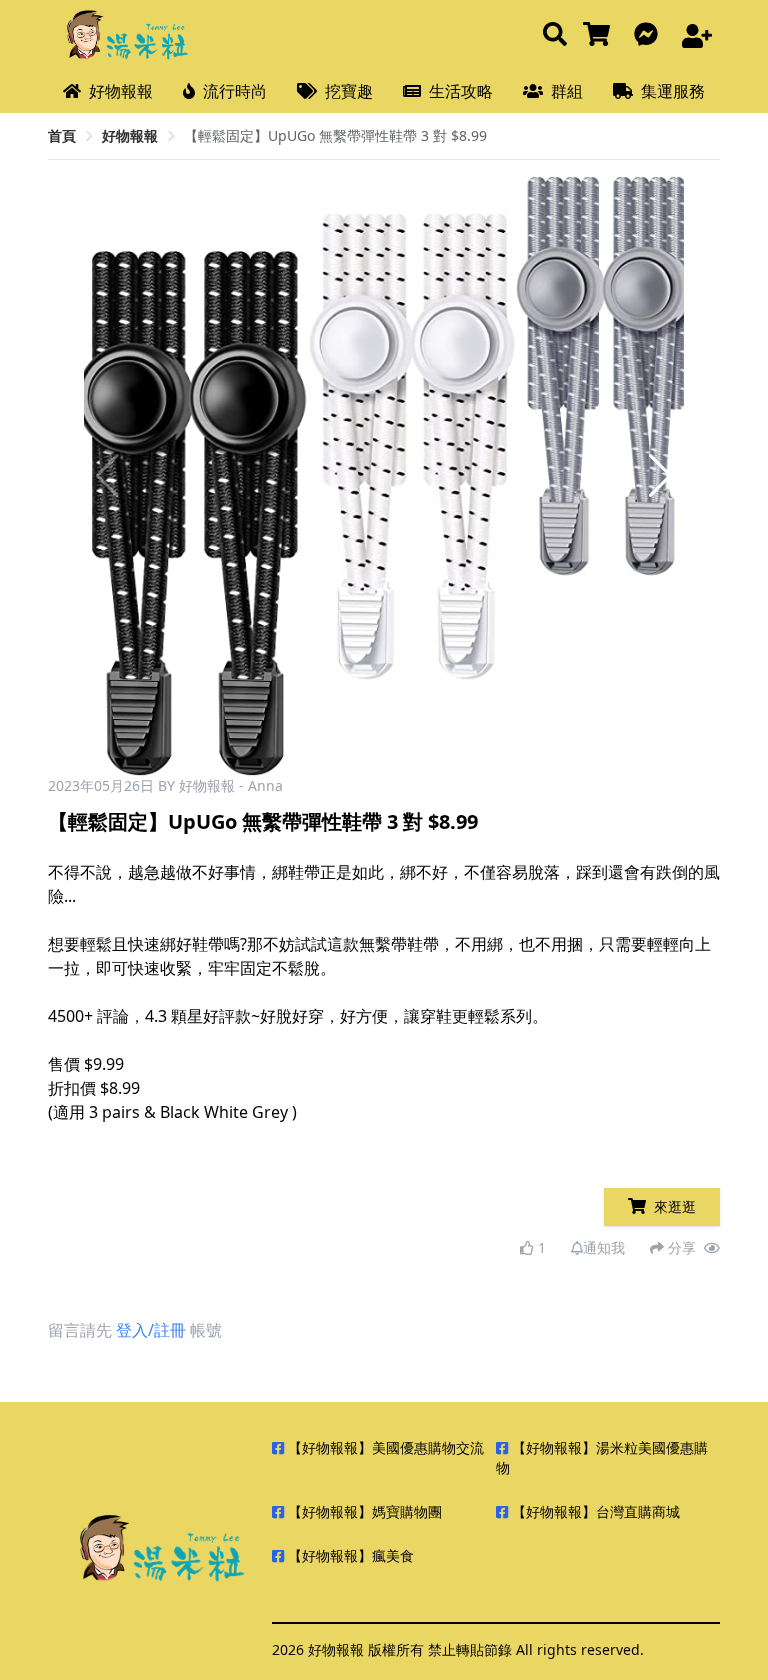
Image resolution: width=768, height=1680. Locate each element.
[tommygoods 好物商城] (600, 35)
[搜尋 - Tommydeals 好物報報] (555, 35)
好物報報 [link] (130, 135)
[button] (660, 476)
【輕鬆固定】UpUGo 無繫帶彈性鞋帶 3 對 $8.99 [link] (335, 135)
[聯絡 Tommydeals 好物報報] (650, 35)
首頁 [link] (62, 135)
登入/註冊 (151, 1330)
